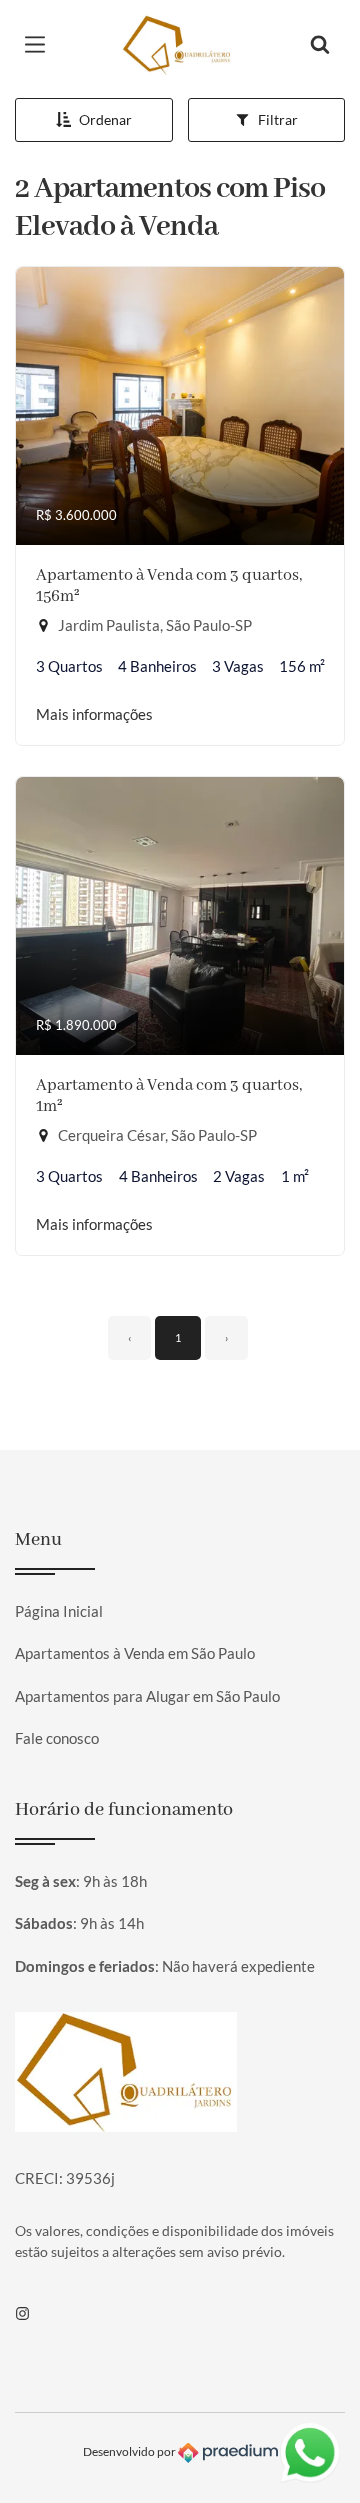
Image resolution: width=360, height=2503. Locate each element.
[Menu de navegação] (40, 45)
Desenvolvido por (130, 2451)
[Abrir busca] (320, 45)
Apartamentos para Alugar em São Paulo (147, 1696)
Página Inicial (59, 1611)
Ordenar (105, 119)
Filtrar (278, 119)
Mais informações (94, 714)
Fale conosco (57, 1738)
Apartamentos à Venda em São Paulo (135, 1653)
